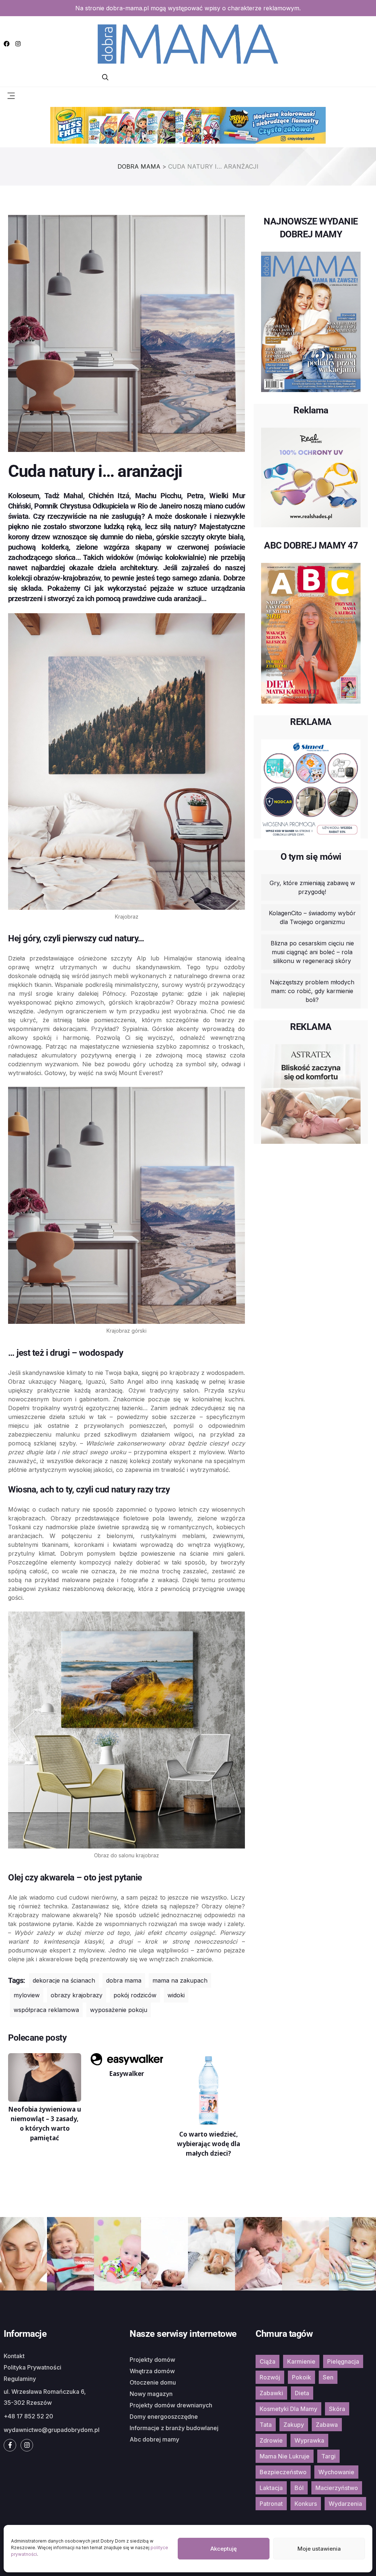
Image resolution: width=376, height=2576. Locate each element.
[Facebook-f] (10, 2445)
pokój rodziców (135, 1995)
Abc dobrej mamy (154, 2439)
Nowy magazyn (151, 2394)
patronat (271, 2504)
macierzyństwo (337, 2488)
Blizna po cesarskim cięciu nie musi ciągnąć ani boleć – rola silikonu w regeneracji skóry (312, 952)
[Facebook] (7, 44)
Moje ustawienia (319, 2549)
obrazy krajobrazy (77, 1995)
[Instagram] (18, 44)
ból (299, 2488)
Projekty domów (152, 2360)
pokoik (301, 2377)
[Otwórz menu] (11, 95)
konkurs (306, 2504)
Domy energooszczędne (164, 2417)
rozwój (270, 2377)
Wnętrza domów (152, 2371)
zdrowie (271, 2440)
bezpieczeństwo (283, 2472)
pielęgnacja (343, 2361)
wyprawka (309, 2440)
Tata (266, 2425)
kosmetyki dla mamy (288, 2409)
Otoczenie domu (153, 2382)
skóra (337, 2409)
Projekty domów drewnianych (171, 2405)
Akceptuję (224, 2549)
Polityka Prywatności (32, 2367)
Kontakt (14, 2356)
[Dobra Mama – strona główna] (188, 43)
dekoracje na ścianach (64, 1980)
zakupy (294, 2425)
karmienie (301, 2361)
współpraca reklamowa (46, 2010)
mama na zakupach (180, 1980)
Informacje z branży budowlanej (174, 2428)
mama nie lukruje (285, 2456)
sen (328, 2377)
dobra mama (124, 1980)
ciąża (267, 2361)
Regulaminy (20, 2379)
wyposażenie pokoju (119, 2010)
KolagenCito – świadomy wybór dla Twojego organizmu (312, 917)
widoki (176, 1995)
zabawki (271, 2393)
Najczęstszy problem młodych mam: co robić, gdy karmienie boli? (312, 991)
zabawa (327, 2425)
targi (328, 2456)
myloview (27, 1995)
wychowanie (336, 2472)
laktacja (271, 2488)
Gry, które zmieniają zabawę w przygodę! (312, 887)
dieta (302, 2393)
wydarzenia (345, 2504)
